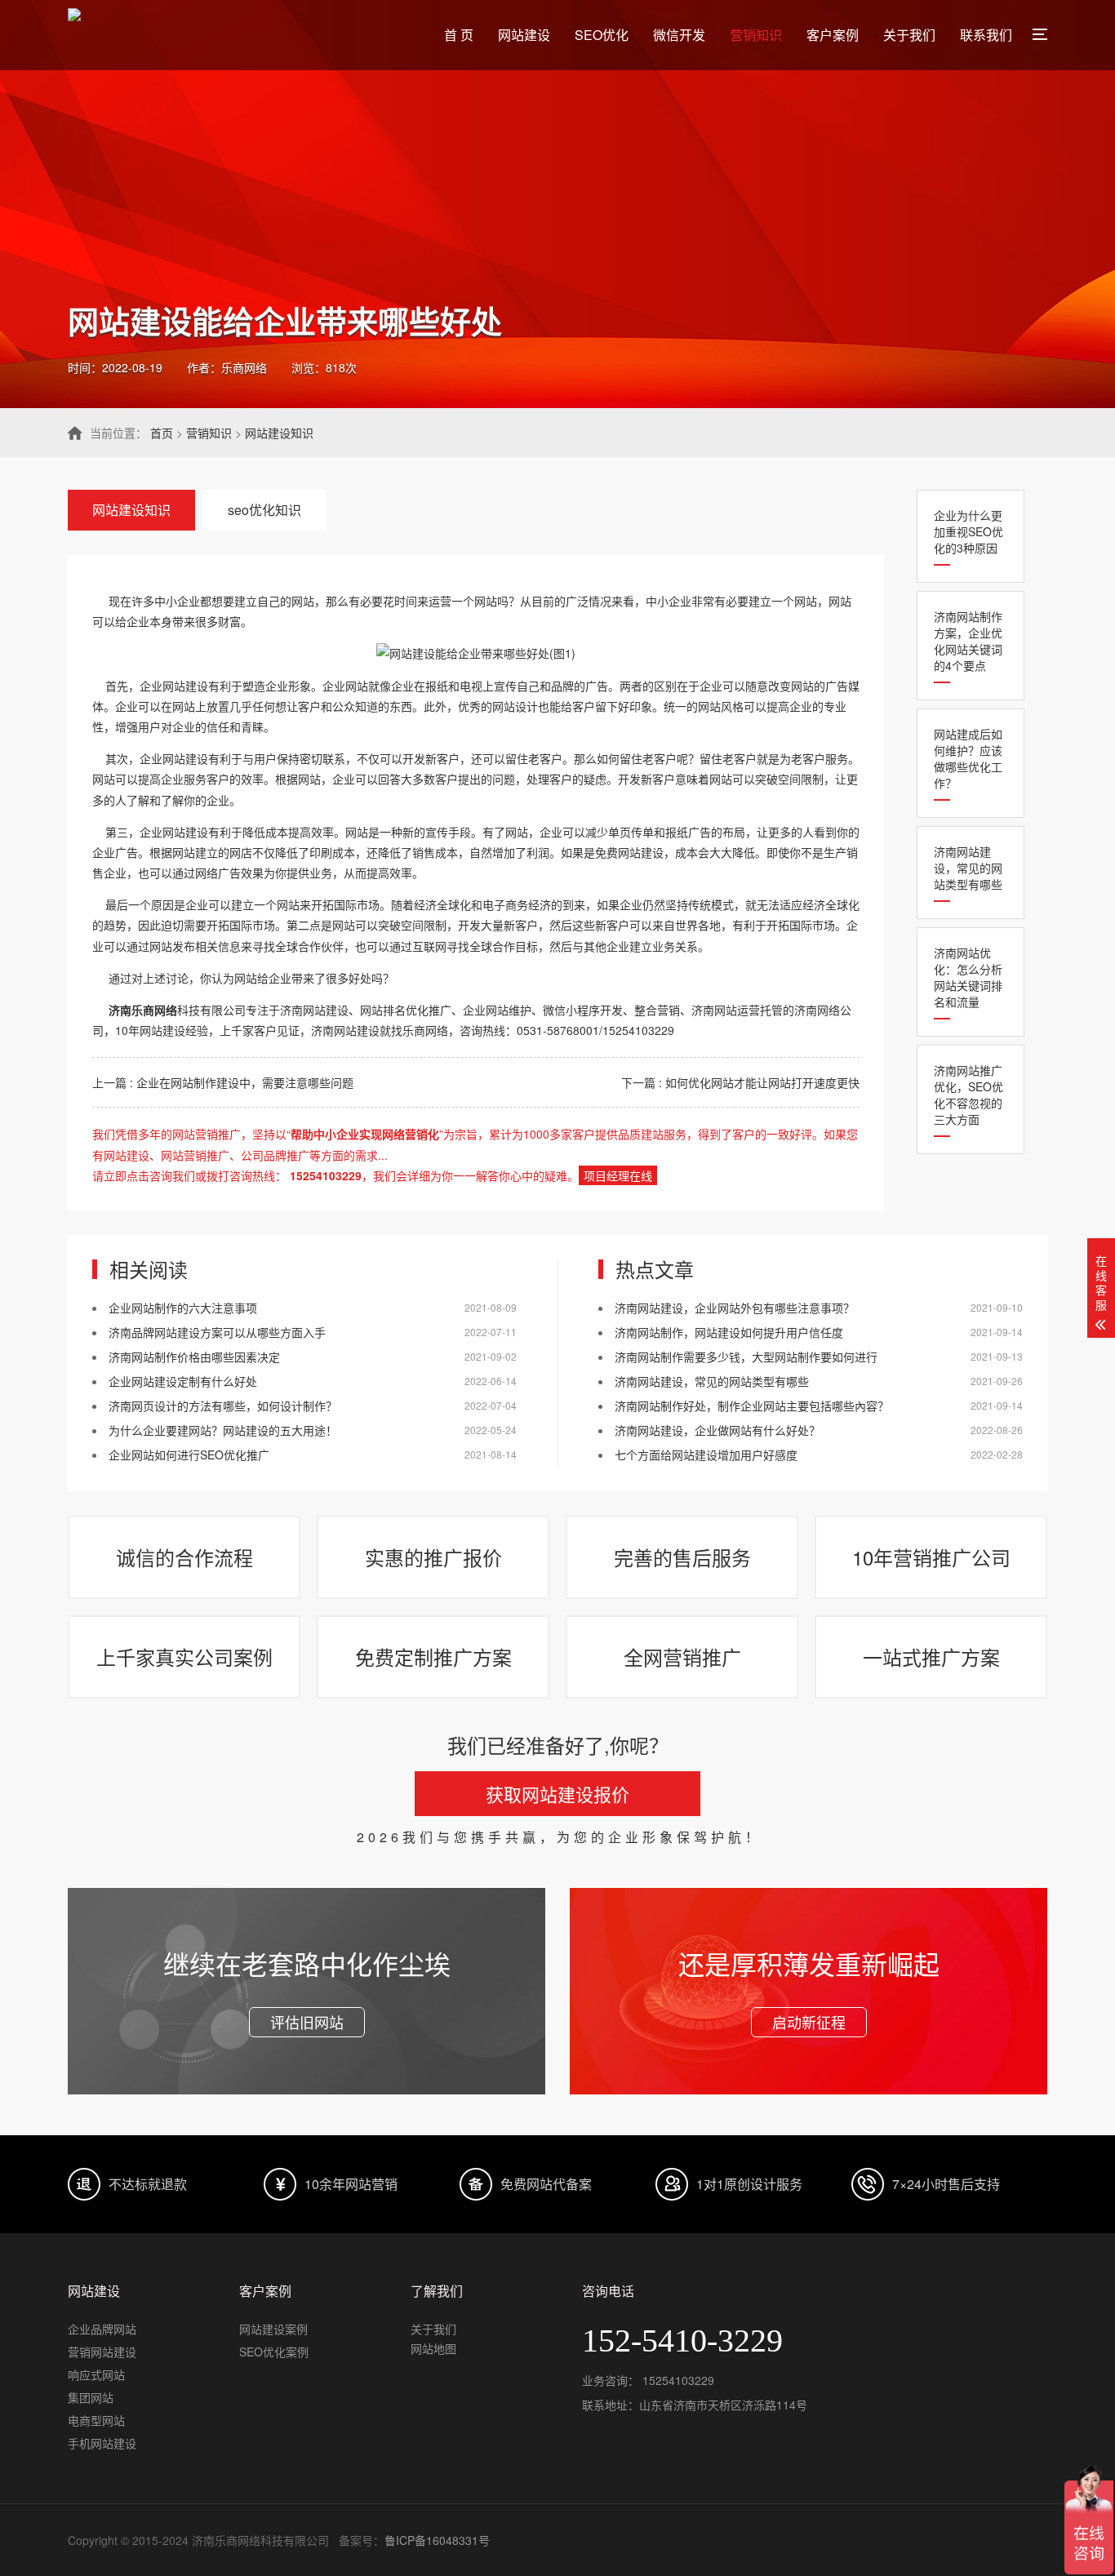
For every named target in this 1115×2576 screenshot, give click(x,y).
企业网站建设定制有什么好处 (183, 1381)
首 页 (459, 35)
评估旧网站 (307, 2022)
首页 (162, 433)
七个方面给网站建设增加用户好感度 (706, 1455)
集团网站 (91, 2397)
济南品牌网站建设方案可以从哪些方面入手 (217, 1332)
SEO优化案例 (274, 2352)
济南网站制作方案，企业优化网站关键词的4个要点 (968, 641)
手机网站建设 (102, 2443)
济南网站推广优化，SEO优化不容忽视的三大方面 (968, 1095)
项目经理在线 (618, 1175)
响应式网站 (96, 2374)
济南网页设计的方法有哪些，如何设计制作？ (223, 1406)
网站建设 (524, 35)
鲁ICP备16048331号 (437, 2540)
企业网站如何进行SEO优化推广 (189, 1455)
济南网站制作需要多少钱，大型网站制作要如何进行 (746, 1357)
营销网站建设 (102, 2352)
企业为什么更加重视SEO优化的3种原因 (968, 531)
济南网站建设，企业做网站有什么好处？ (717, 1430)
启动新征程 (809, 2022)
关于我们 (909, 35)
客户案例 (833, 35)
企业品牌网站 (102, 2329)
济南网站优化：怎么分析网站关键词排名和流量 (968, 977)
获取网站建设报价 (557, 1794)
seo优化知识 (264, 510)
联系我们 (986, 35)
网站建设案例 (273, 2329)
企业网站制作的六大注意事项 (183, 1308)
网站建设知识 (279, 433)
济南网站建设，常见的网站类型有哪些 (968, 868)
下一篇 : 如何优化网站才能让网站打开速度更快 (740, 1082)
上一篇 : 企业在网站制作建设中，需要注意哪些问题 (223, 1082)
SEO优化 (602, 35)
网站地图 (433, 2348)
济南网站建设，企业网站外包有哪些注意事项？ (735, 1308)
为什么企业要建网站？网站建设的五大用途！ (223, 1430)
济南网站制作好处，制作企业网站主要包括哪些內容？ (752, 1406)
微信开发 (679, 35)
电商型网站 (96, 2420)
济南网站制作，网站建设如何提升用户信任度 (729, 1332)
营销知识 (756, 35)
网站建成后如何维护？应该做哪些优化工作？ (968, 758)
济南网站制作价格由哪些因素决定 (194, 1357)
